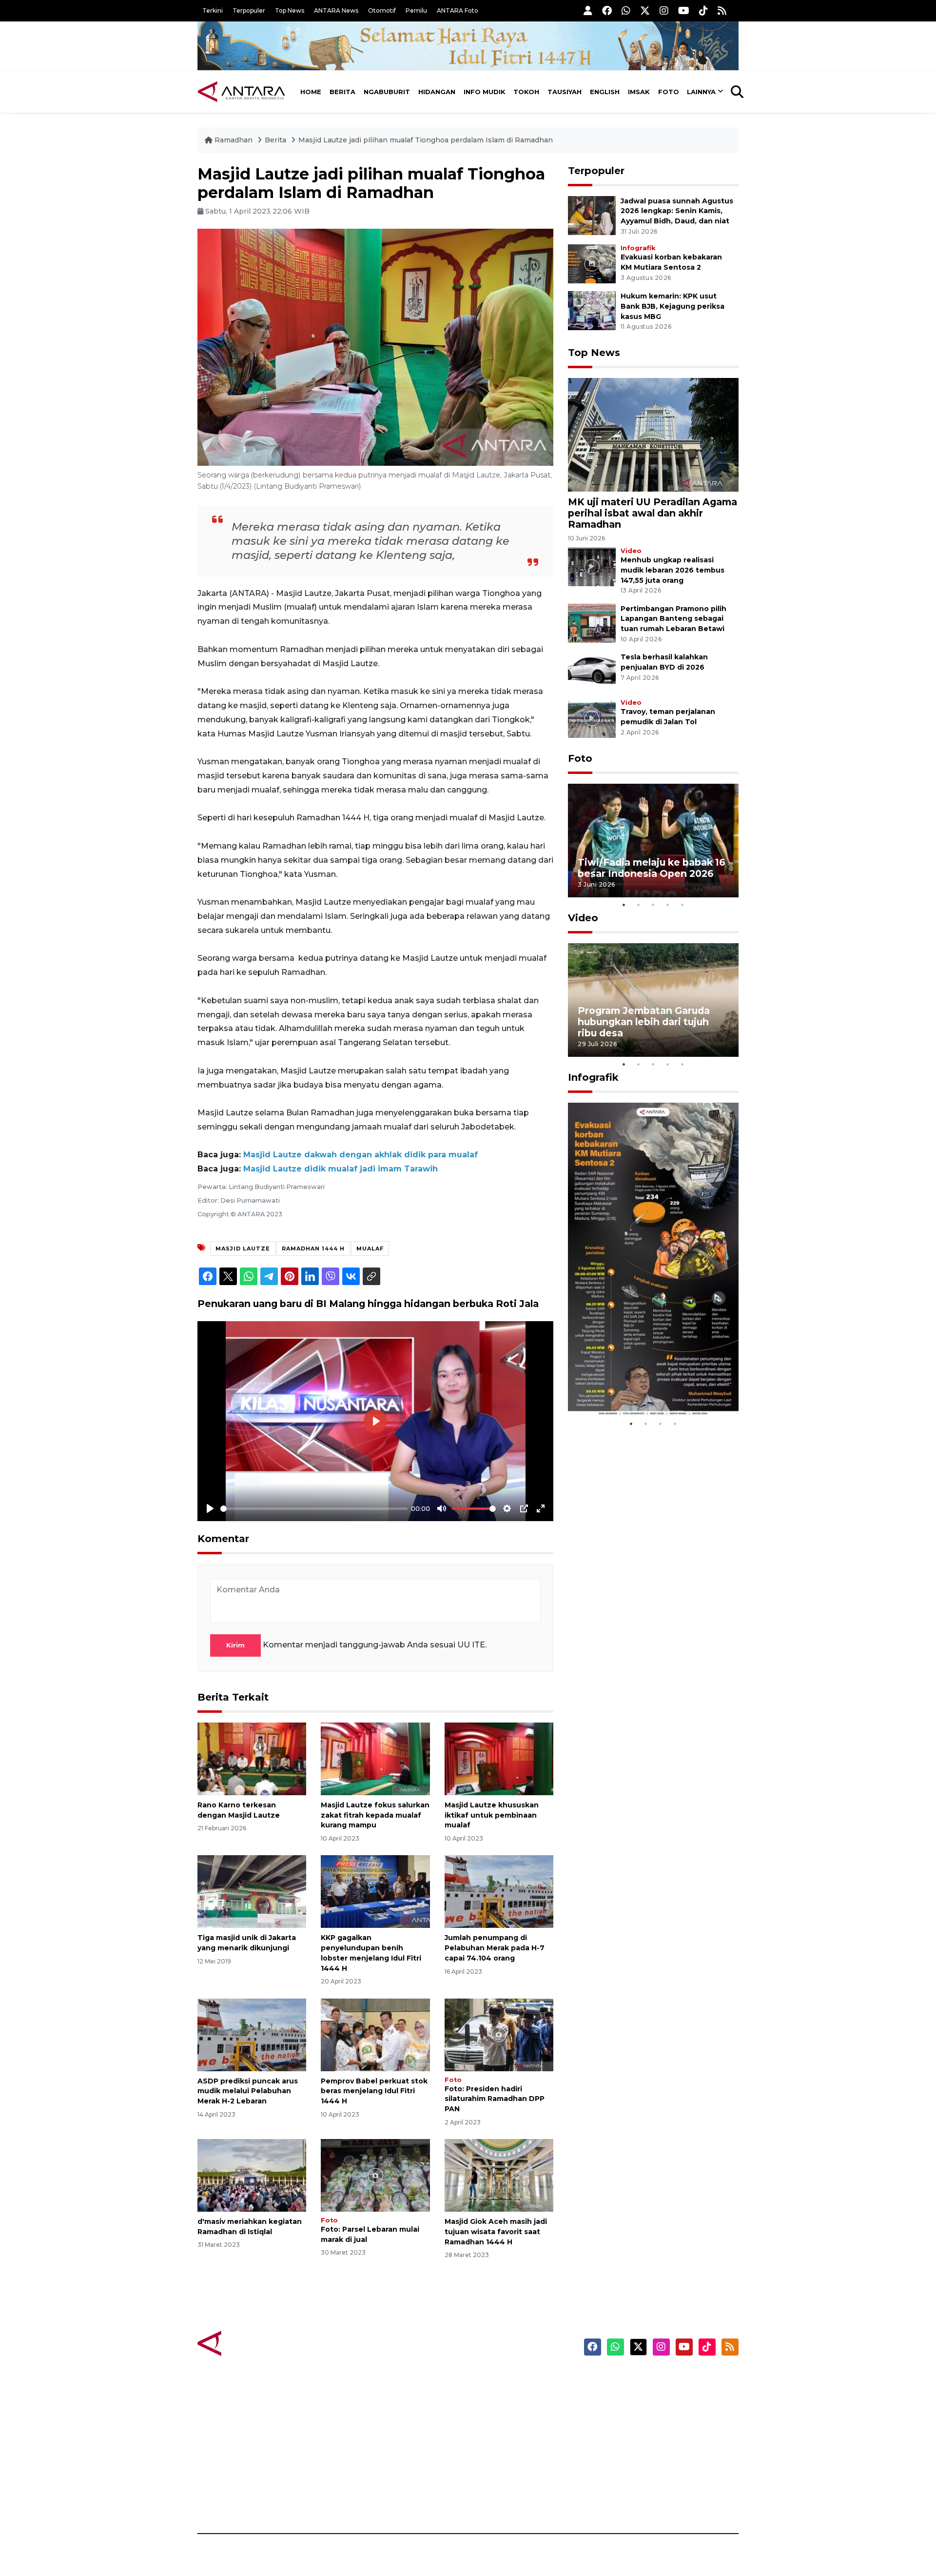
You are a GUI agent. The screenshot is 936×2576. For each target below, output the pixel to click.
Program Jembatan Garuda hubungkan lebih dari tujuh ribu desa (644, 1022)
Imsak (639, 92)
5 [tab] (682, 905)
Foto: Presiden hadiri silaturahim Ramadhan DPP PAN (495, 2099)
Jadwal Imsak (361, 2499)
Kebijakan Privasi (645, 2431)
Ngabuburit (387, 92)
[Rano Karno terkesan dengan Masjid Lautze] (252, 1758)
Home (311, 92)
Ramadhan (234, 140)
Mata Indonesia (504, 2431)
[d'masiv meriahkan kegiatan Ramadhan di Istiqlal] (252, 2175)
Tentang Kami (640, 2465)
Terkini (213, 10)
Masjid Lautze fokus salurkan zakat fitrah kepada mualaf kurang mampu (375, 1815)
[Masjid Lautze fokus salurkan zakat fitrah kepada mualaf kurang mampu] (375, 1758)
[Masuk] (588, 10)
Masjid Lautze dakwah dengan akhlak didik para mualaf (361, 1155)
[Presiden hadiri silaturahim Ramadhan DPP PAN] (499, 2034)
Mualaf (370, 1248)
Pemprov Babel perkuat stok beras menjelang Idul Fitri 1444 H (374, 2091)
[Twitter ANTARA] (645, 10)
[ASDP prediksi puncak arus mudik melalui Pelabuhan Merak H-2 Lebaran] (252, 2034)
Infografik (638, 248)
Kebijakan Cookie (647, 2448)
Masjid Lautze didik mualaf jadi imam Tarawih (341, 1169)
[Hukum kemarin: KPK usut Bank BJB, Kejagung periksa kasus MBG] (592, 310)
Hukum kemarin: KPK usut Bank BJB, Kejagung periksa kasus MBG (673, 306)
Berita (342, 92)
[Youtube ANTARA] (684, 10)
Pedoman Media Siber (655, 2482)
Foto (669, 92)
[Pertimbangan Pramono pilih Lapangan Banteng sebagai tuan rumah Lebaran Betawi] (592, 623)
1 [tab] (624, 905)
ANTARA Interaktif (510, 2414)
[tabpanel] (653, 841)
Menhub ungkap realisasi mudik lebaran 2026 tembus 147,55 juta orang (673, 570)
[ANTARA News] (241, 92)
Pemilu (416, 10)
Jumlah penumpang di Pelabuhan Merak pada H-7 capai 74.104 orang (495, 1948)
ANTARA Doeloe (506, 2448)
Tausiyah (565, 92)
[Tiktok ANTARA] (703, 10)
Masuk (626, 2397)
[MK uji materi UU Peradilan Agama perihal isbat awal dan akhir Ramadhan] (653, 434)
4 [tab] (668, 905)
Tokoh (526, 92)
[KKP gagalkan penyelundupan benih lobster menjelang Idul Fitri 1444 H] (375, 1891)
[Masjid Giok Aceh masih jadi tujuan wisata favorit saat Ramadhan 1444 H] (499, 2175)
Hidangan (437, 92)
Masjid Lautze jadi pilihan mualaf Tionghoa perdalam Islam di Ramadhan (426, 140)
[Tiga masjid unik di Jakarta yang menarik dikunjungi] (252, 1891)
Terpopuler (249, 10)
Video (631, 551)
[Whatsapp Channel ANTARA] (626, 10)
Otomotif (382, 10)
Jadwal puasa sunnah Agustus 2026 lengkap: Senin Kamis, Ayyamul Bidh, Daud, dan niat (677, 211)
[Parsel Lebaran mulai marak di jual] (375, 2175)
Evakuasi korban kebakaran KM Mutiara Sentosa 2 (645, 1387)
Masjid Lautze (243, 1248)
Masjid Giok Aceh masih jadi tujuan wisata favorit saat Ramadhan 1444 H (496, 2232)
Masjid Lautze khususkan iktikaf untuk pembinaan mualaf (492, 1815)
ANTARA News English (656, 2380)
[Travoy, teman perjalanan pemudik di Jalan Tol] (592, 718)
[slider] (314, 1509)
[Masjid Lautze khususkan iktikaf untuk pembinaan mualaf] (499, 1758)
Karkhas (490, 2380)
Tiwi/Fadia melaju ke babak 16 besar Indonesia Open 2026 (652, 868)
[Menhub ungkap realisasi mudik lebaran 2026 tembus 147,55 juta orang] (592, 566)
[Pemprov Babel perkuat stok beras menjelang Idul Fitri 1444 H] (375, 2034)
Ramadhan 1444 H (313, 1248)
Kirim (235, 1645)
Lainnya (701, 92)
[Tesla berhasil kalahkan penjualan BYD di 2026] (592, 671)
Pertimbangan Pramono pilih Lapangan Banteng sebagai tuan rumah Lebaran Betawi (673, 619)
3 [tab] (653, 905)
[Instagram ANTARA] (664, 10)
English (605, 92)
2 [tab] (639, 905)
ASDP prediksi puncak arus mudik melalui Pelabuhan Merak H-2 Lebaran (248, 2091)
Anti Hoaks (496, 2397)
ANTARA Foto (458, 10)
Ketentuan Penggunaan (659, 2414)
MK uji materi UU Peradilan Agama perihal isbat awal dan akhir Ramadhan (653, 513)
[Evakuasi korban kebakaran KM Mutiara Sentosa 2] (592, 263)
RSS (622, 2499)
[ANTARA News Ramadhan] (251, 2343)
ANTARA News (336, 10)
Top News (290, 10)
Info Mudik (485, 92)
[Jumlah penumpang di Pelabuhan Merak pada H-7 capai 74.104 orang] (499, 1891)
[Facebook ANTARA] (607, 10)
